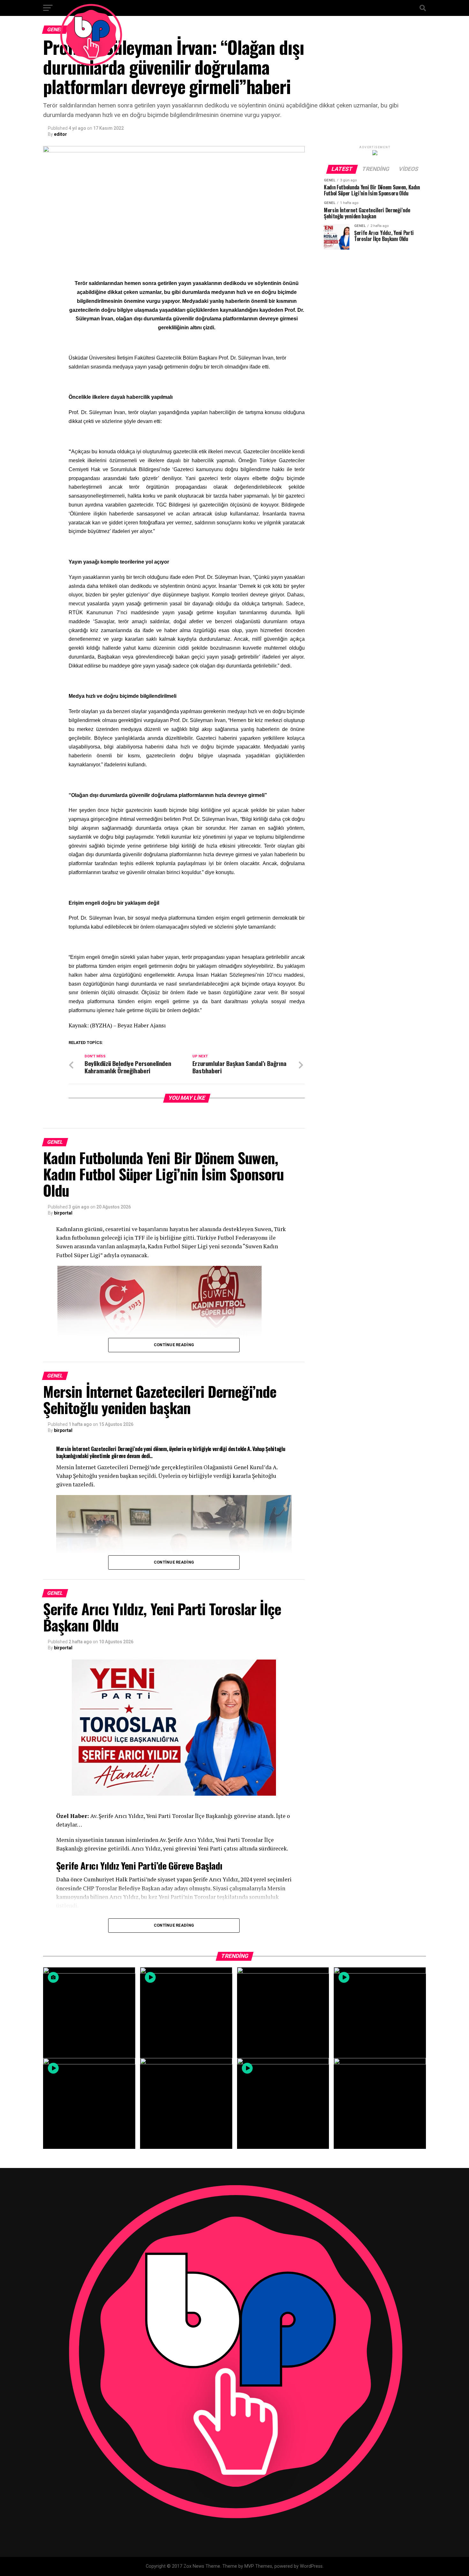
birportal (63, 1213)
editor (60, 134)
